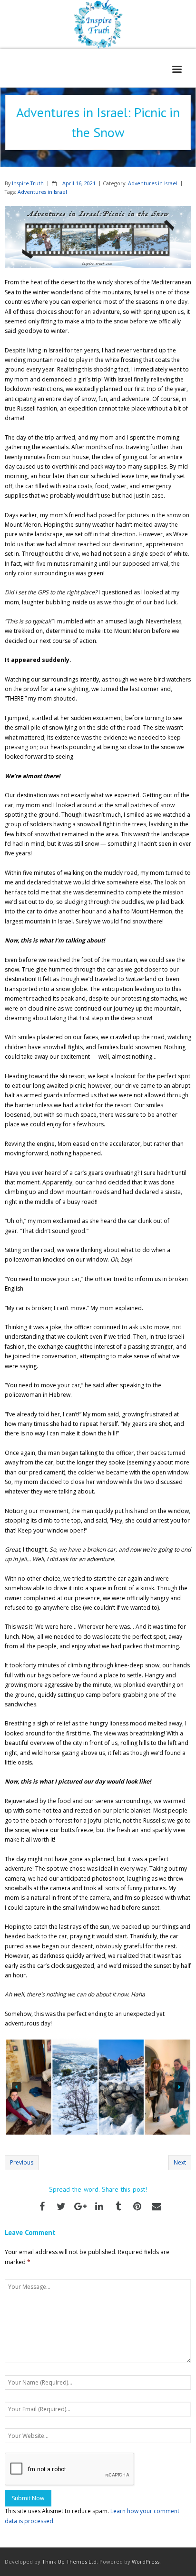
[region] (98, 2087)
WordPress (146, 2561)
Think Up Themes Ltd (69, 2561)
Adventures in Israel (153, 183)
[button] (17, 2087)
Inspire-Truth (28, 183)
